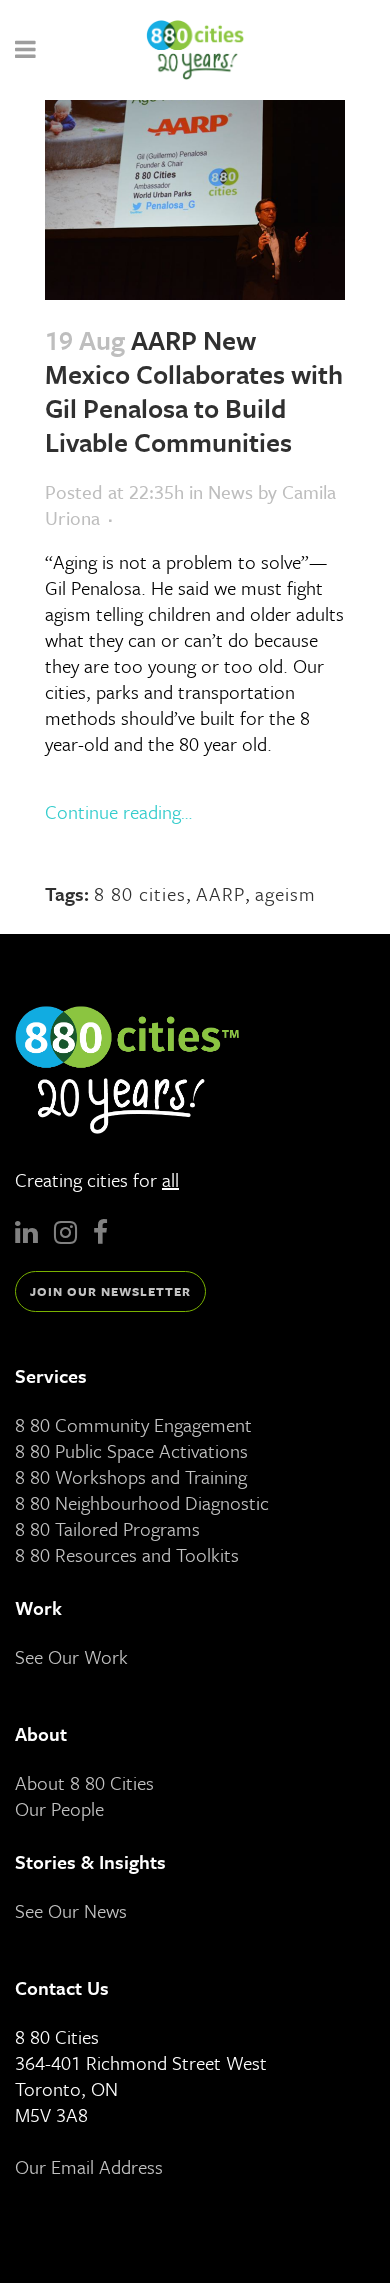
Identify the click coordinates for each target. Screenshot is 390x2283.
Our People (59, 1808)
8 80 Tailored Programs (107, 1528)
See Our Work (71, 1656)
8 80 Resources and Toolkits (127, 1554)
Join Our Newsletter (110, 1291)
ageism (285, 893)
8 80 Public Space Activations (131, 1450)
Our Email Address (89, 2166)
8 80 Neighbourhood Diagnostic (142, 1502)
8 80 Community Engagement (133, 1424)
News (230, 491)
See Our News (71, 1910)
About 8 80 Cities (84, 1782)
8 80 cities (140, 893)
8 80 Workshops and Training (131, 1476)
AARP (220, 893)
